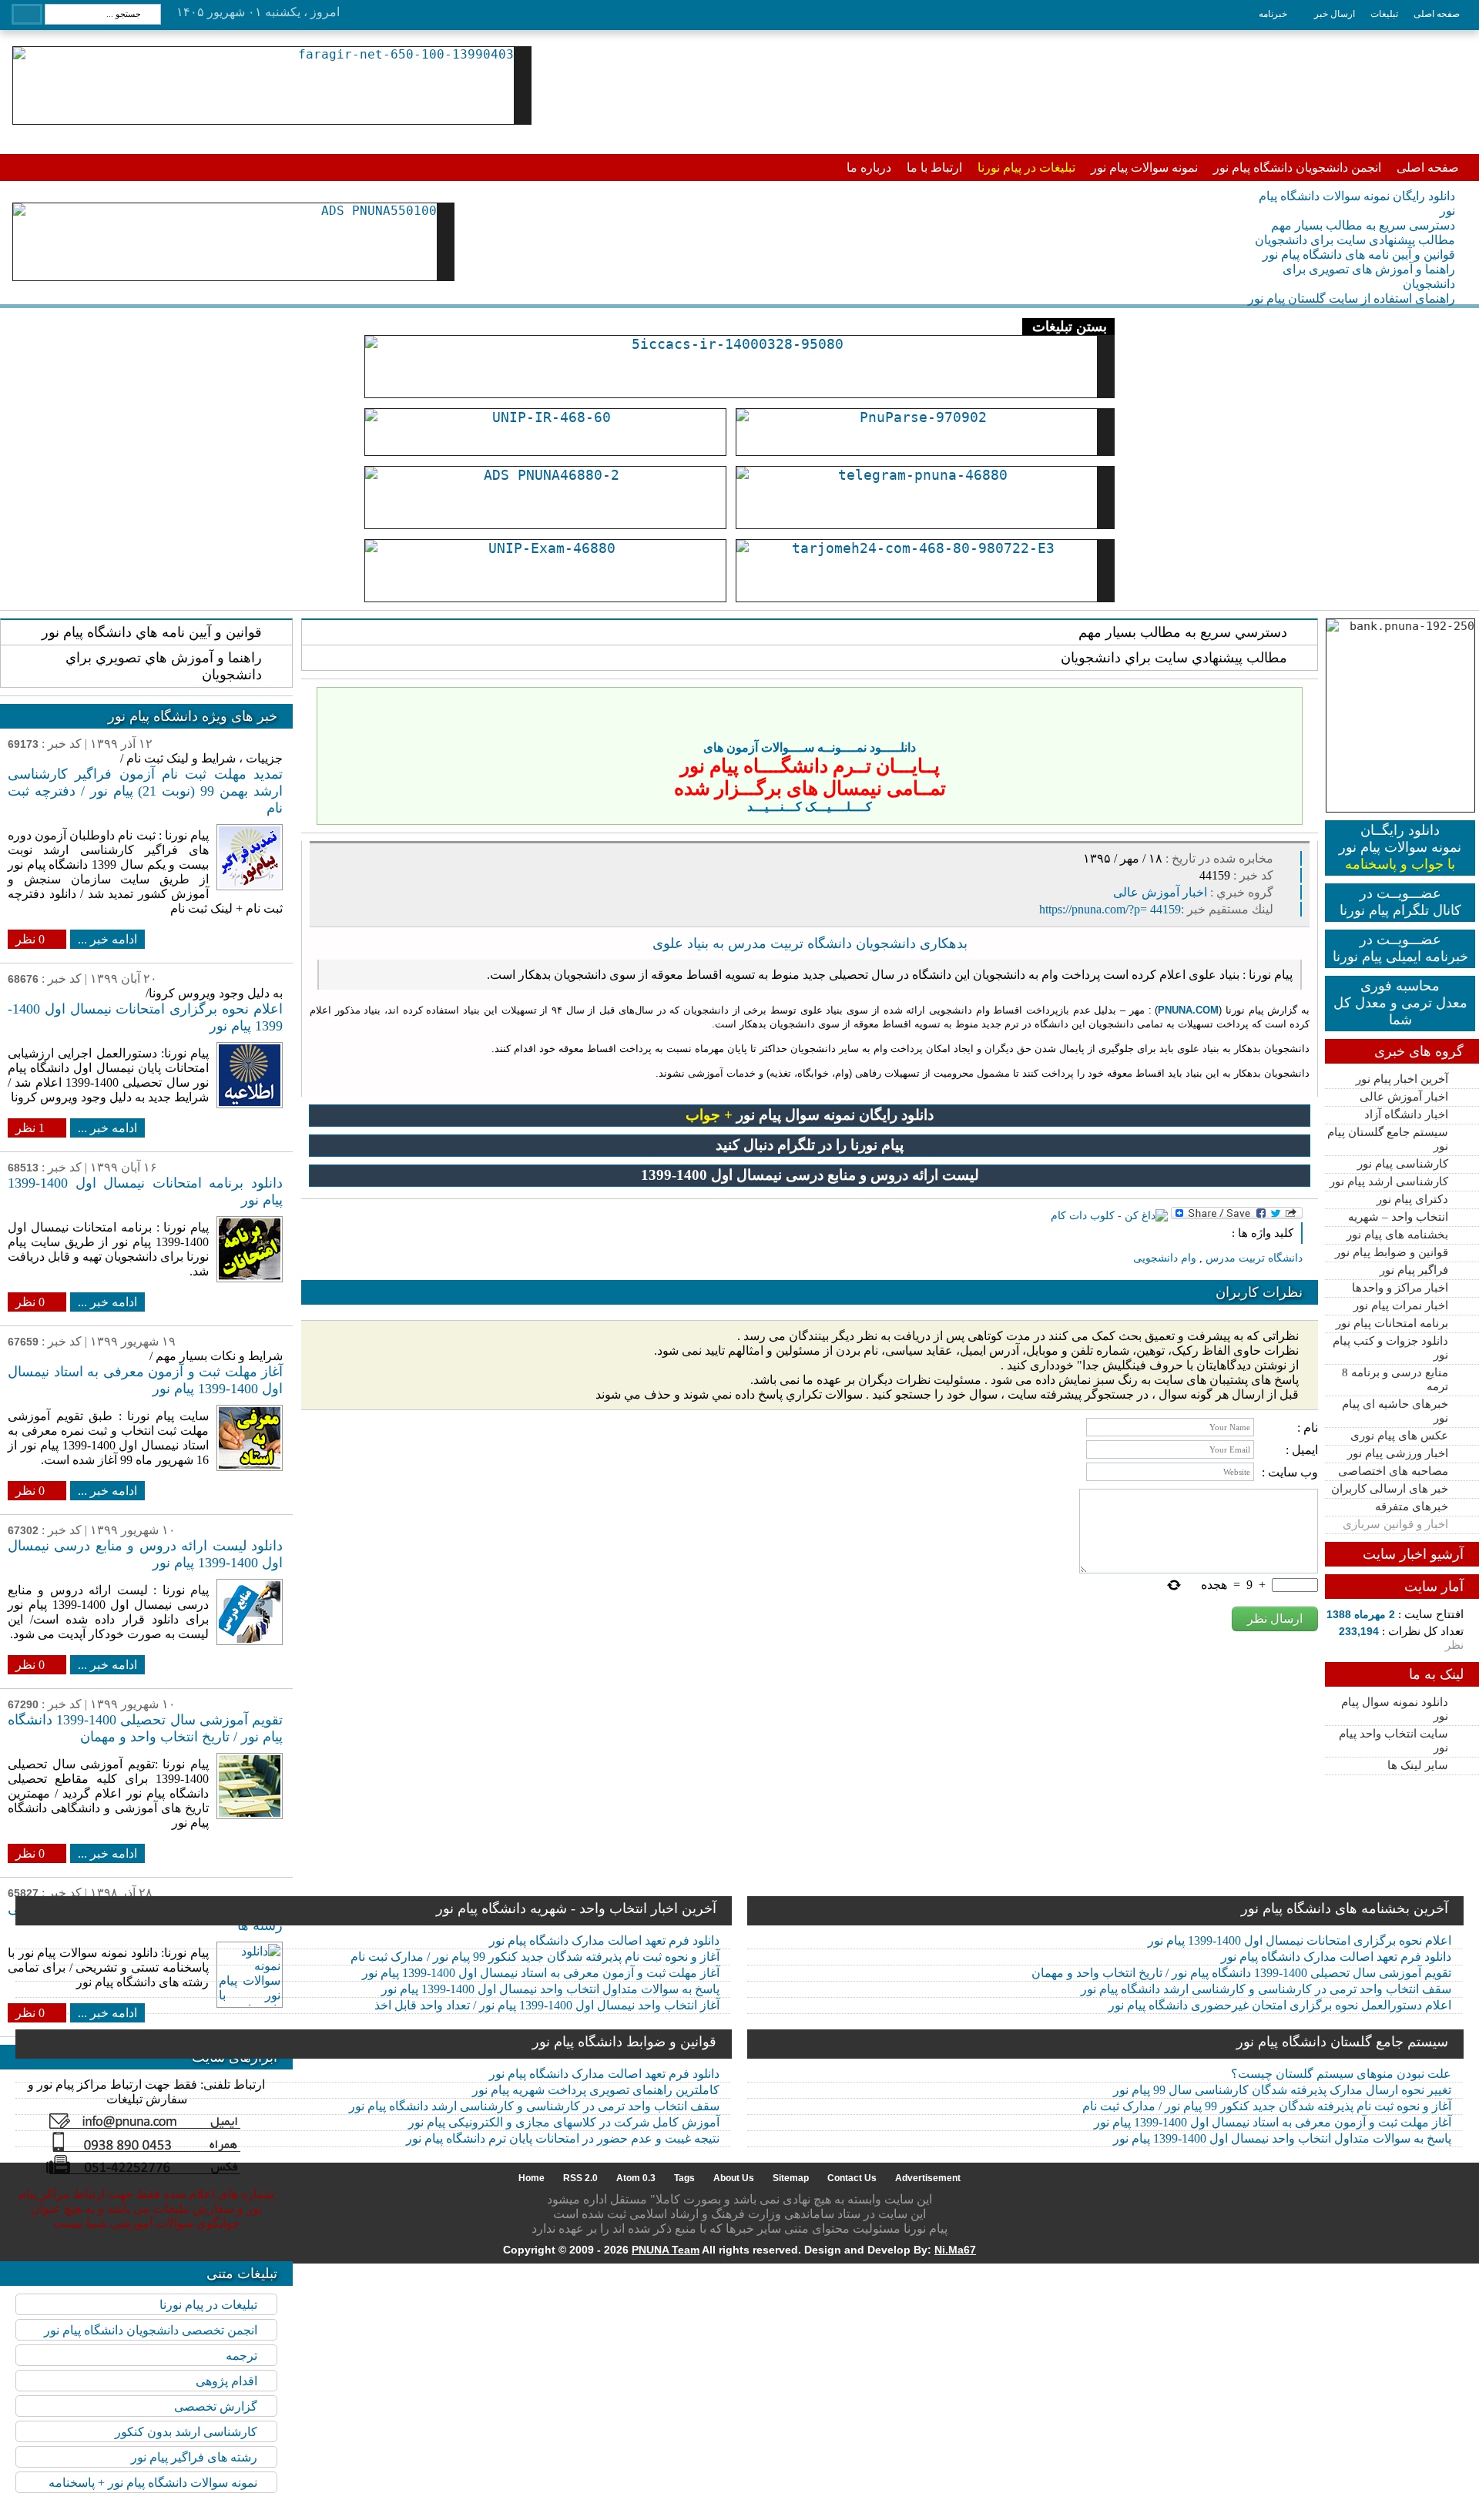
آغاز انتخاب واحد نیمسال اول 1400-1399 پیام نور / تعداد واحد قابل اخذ (547, 2005)
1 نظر (30, 1128)
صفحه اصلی (1437, 14)
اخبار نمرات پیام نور (1401, 1305)
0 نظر (30, 939)
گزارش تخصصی (216, 2406)
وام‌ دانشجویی (1165, 1258)
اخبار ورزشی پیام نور (1398, 1453)
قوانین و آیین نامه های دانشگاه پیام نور (1359, 255)
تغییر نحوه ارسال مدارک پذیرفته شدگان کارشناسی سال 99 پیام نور (1282, 2090)
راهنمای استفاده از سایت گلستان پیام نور (1352, 298)
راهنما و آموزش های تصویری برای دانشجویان (1369, 276)
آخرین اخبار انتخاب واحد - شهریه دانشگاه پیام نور (576, 1908)
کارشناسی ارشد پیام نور (1389, 1181)
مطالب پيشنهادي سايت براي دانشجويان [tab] (1174, 658)
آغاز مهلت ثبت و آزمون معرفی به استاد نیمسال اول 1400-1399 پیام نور (541, 1973)
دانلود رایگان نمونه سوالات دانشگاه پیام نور (1357, 203)
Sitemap (791, 2178)
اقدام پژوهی (226, 2381)
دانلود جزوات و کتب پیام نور (1390, 1348)
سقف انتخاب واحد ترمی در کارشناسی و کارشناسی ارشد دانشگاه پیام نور (1266, 1989)
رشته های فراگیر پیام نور (194, 2457)
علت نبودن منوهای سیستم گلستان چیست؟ (1341, 2074)
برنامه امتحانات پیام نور (1392, 1323)
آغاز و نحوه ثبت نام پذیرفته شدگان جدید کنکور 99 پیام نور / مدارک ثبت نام (535, 1957)
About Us (734, 2178)
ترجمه (241, 2356)
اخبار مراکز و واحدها (1400, 1288)
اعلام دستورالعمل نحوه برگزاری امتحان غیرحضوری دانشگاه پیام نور (1280, 2005)
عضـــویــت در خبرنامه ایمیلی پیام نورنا (1400, 948)
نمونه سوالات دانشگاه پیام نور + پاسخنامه (153, 2483)
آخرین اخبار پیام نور (1402, 1079)
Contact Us (852, 2178)
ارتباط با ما (934, 168)
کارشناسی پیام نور (1403, 1164)
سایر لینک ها (1418, 1765)
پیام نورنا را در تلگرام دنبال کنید (810, 1145)
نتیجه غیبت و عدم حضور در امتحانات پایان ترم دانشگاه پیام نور (563, 2138)
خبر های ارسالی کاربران (1390, 1489)
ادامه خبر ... (107, 939)
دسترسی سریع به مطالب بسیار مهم (1363, 225)
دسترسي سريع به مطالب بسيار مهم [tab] (1183, 632)
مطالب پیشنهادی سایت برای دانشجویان (1355, 240)
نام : (1308, 1428)
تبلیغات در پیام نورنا (1026, 168)
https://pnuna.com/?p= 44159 (1110, 909)
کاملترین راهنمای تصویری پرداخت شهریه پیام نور (596, 2090)
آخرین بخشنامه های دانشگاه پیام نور (1345, 1908)
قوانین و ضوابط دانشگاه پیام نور (624, 2042)
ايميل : (1302, 1450)
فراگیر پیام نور (1414, 1270)
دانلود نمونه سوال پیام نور (1395, 1709)
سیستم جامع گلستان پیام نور (1388, 1139)
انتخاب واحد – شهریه (1398, 1217)
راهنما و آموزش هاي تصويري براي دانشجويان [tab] (164, 666)
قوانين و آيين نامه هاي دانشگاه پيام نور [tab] (152, 632)
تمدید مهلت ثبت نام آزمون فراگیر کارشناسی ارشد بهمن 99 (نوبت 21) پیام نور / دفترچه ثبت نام (145, 791)
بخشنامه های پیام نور (1397, 1235)
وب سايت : (1290, 1472)
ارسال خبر (1335, 14)
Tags (684, 2178)
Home (532, 2178)
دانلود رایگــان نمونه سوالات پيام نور (1400, 847)
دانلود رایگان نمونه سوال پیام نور (810, 1115)
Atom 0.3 (636, 2178)
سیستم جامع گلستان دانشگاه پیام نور (1342, 2042)
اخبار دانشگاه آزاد (1406, 1114)
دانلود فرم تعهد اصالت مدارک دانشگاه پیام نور (604, 1940)
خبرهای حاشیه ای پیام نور (1395, 1411)
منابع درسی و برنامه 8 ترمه (1395, 1379)
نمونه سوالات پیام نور (1144, 168)
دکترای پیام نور (1412, 1199)
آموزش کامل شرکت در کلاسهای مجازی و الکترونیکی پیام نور (564, 2122)
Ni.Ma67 (955, 2250)
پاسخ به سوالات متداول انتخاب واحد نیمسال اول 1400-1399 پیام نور (550, 1989)
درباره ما (869, 168)
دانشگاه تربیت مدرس (1254, 1258)
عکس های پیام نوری (1399, 1436)
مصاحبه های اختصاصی (1393, 1471)
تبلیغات (1384, 14)
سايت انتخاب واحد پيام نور (1393, 1741)
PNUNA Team (666, 2250)
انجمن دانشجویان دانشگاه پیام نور (1297, 168)
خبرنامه (1273, 14)
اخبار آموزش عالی (1404, 1097)
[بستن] (1288, 702)
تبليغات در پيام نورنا (208, 2305)
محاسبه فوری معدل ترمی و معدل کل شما (1400, 1003)
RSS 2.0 (580, 2178)
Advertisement (928, 2178)
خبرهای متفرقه (1412, 1506)
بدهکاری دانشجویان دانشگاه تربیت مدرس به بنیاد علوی (810, 943)
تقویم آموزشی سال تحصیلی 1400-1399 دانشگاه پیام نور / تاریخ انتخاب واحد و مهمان (1241, 1973)
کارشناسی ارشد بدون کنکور (186, 2432)
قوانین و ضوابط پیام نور (1392, 1252)
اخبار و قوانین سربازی (1395, 1524)
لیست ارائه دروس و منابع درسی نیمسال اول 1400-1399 (810, 1175)
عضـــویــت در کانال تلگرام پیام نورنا (1400, 902)
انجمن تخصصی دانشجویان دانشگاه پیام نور (151, 2330)
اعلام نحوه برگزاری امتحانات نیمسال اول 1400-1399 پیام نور (1300, 1940)
